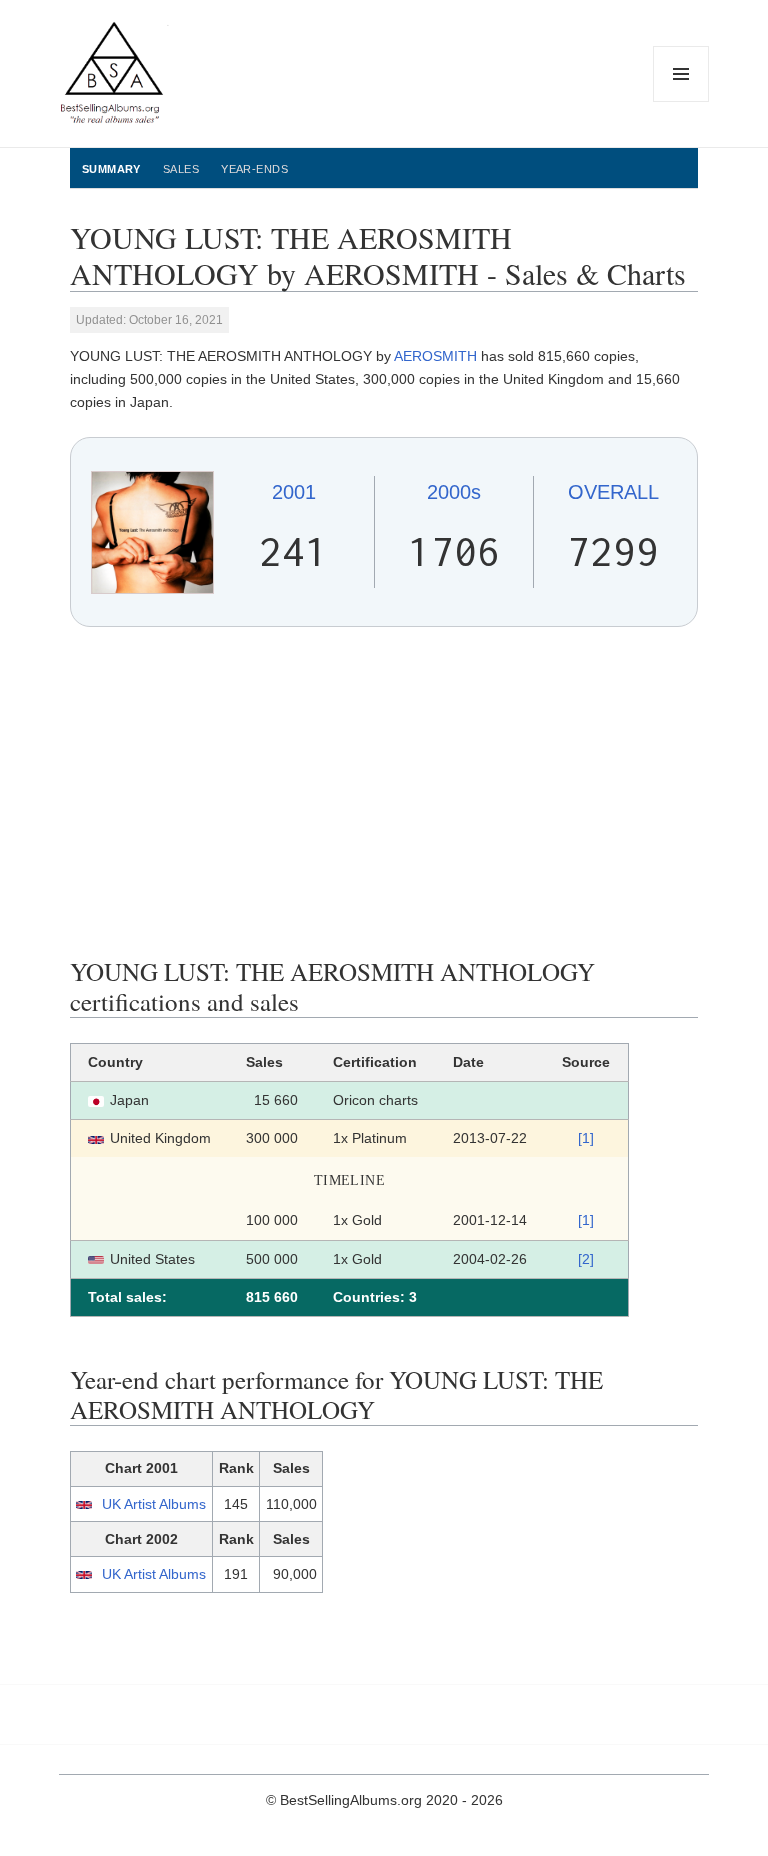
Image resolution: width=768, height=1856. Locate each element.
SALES (181, 169)
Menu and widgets (681, 101)
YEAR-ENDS (254, 169)
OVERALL (613, 492)
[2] (586, 1259)
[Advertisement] (384, 792)
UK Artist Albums (154, 1504)
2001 (294, 492)
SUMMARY (111, 169)
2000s (454, 492)
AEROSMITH (435, 356)
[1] (586, 1138)
